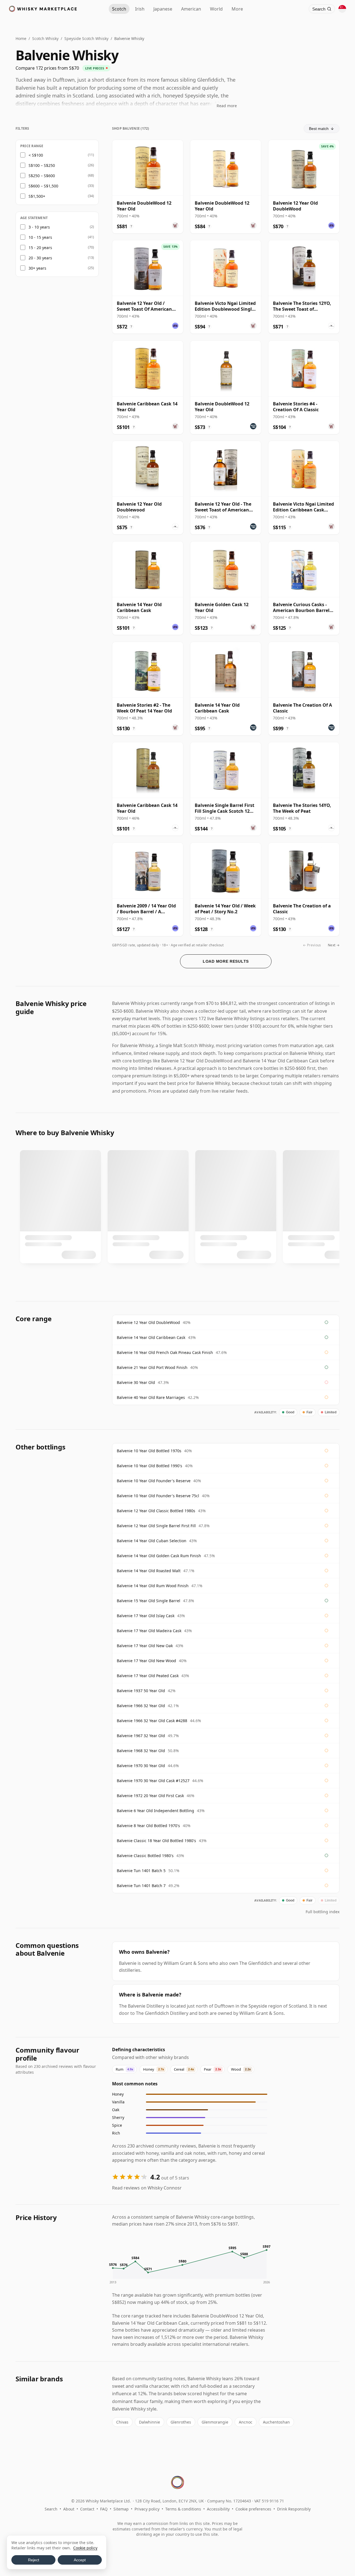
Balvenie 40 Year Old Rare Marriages (151, 1397)
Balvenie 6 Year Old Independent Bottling (155, 1811)
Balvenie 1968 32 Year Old (141, 1751)
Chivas (122, 2422)
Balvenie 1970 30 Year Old (141, 1766)
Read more (227, 106)
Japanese (163, 9)
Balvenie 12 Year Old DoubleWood (148, 1322)
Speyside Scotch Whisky (86, 38)
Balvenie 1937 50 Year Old (141, 1691)
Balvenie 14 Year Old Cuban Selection (152, 1541)
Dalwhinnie (149, 2422)
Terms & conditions (183, 2509)
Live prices (95, 68)
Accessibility (218, 2509)
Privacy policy (147, 2509)
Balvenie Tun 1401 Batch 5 (141, 1871)
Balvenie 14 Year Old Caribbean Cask (151, 1337)
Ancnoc (246, 2422)
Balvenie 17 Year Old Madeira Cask (149, 1631)
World (216, 9)
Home (21, 38)
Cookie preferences (253, 2509)
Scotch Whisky (45, 38)
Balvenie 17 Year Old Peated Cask (148, 1676)
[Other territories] (342, 9)
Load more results (226, 961)
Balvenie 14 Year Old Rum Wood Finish (153, 1586)
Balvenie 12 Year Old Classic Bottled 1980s (156, 1511)
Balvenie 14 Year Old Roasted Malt (149, 1571)
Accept (80, 2560)
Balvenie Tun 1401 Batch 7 (141, 1886)
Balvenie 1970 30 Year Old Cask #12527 (153, 1781)
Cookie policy (85, 2548)
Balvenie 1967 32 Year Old (141, 1736)
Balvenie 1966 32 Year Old (141, 1706)
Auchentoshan (276, 2422)
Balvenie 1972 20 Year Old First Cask (150, 1796)
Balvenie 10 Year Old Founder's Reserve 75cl (158, 1496)
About (69, 2509)
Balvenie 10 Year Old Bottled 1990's (149, 1466)
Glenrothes (181, 2422)
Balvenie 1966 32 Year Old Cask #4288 (152, 1721)
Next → (334, 945)
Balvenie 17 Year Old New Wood (146, 1661)
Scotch (119, 9)
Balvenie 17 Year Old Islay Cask (146, 1616)
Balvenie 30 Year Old (136, 1382)
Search (51, 2509)
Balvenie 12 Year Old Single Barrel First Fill (156, 1526)
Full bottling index (323, 1912)
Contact (87, 2509)
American (191, 9)
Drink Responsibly (294, 2509)
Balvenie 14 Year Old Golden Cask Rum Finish (159, 1556)
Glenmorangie (215, 2422)
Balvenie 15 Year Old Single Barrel (149, 1601)
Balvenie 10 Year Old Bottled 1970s (149, 1451)
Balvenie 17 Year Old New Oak (145, 1646)
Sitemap (121, 2509)
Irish (140, 9)
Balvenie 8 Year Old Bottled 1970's (148, 1826)
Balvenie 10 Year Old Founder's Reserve (154, 1481)
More (237, 9)
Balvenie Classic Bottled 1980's (145, 1856)
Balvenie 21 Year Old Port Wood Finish (152, 1367)
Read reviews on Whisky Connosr (147, 2188)
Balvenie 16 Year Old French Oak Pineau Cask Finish (165, 1352)
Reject (34, 2560)
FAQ (104, 2509)
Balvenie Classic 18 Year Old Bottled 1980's (156, 1841)
